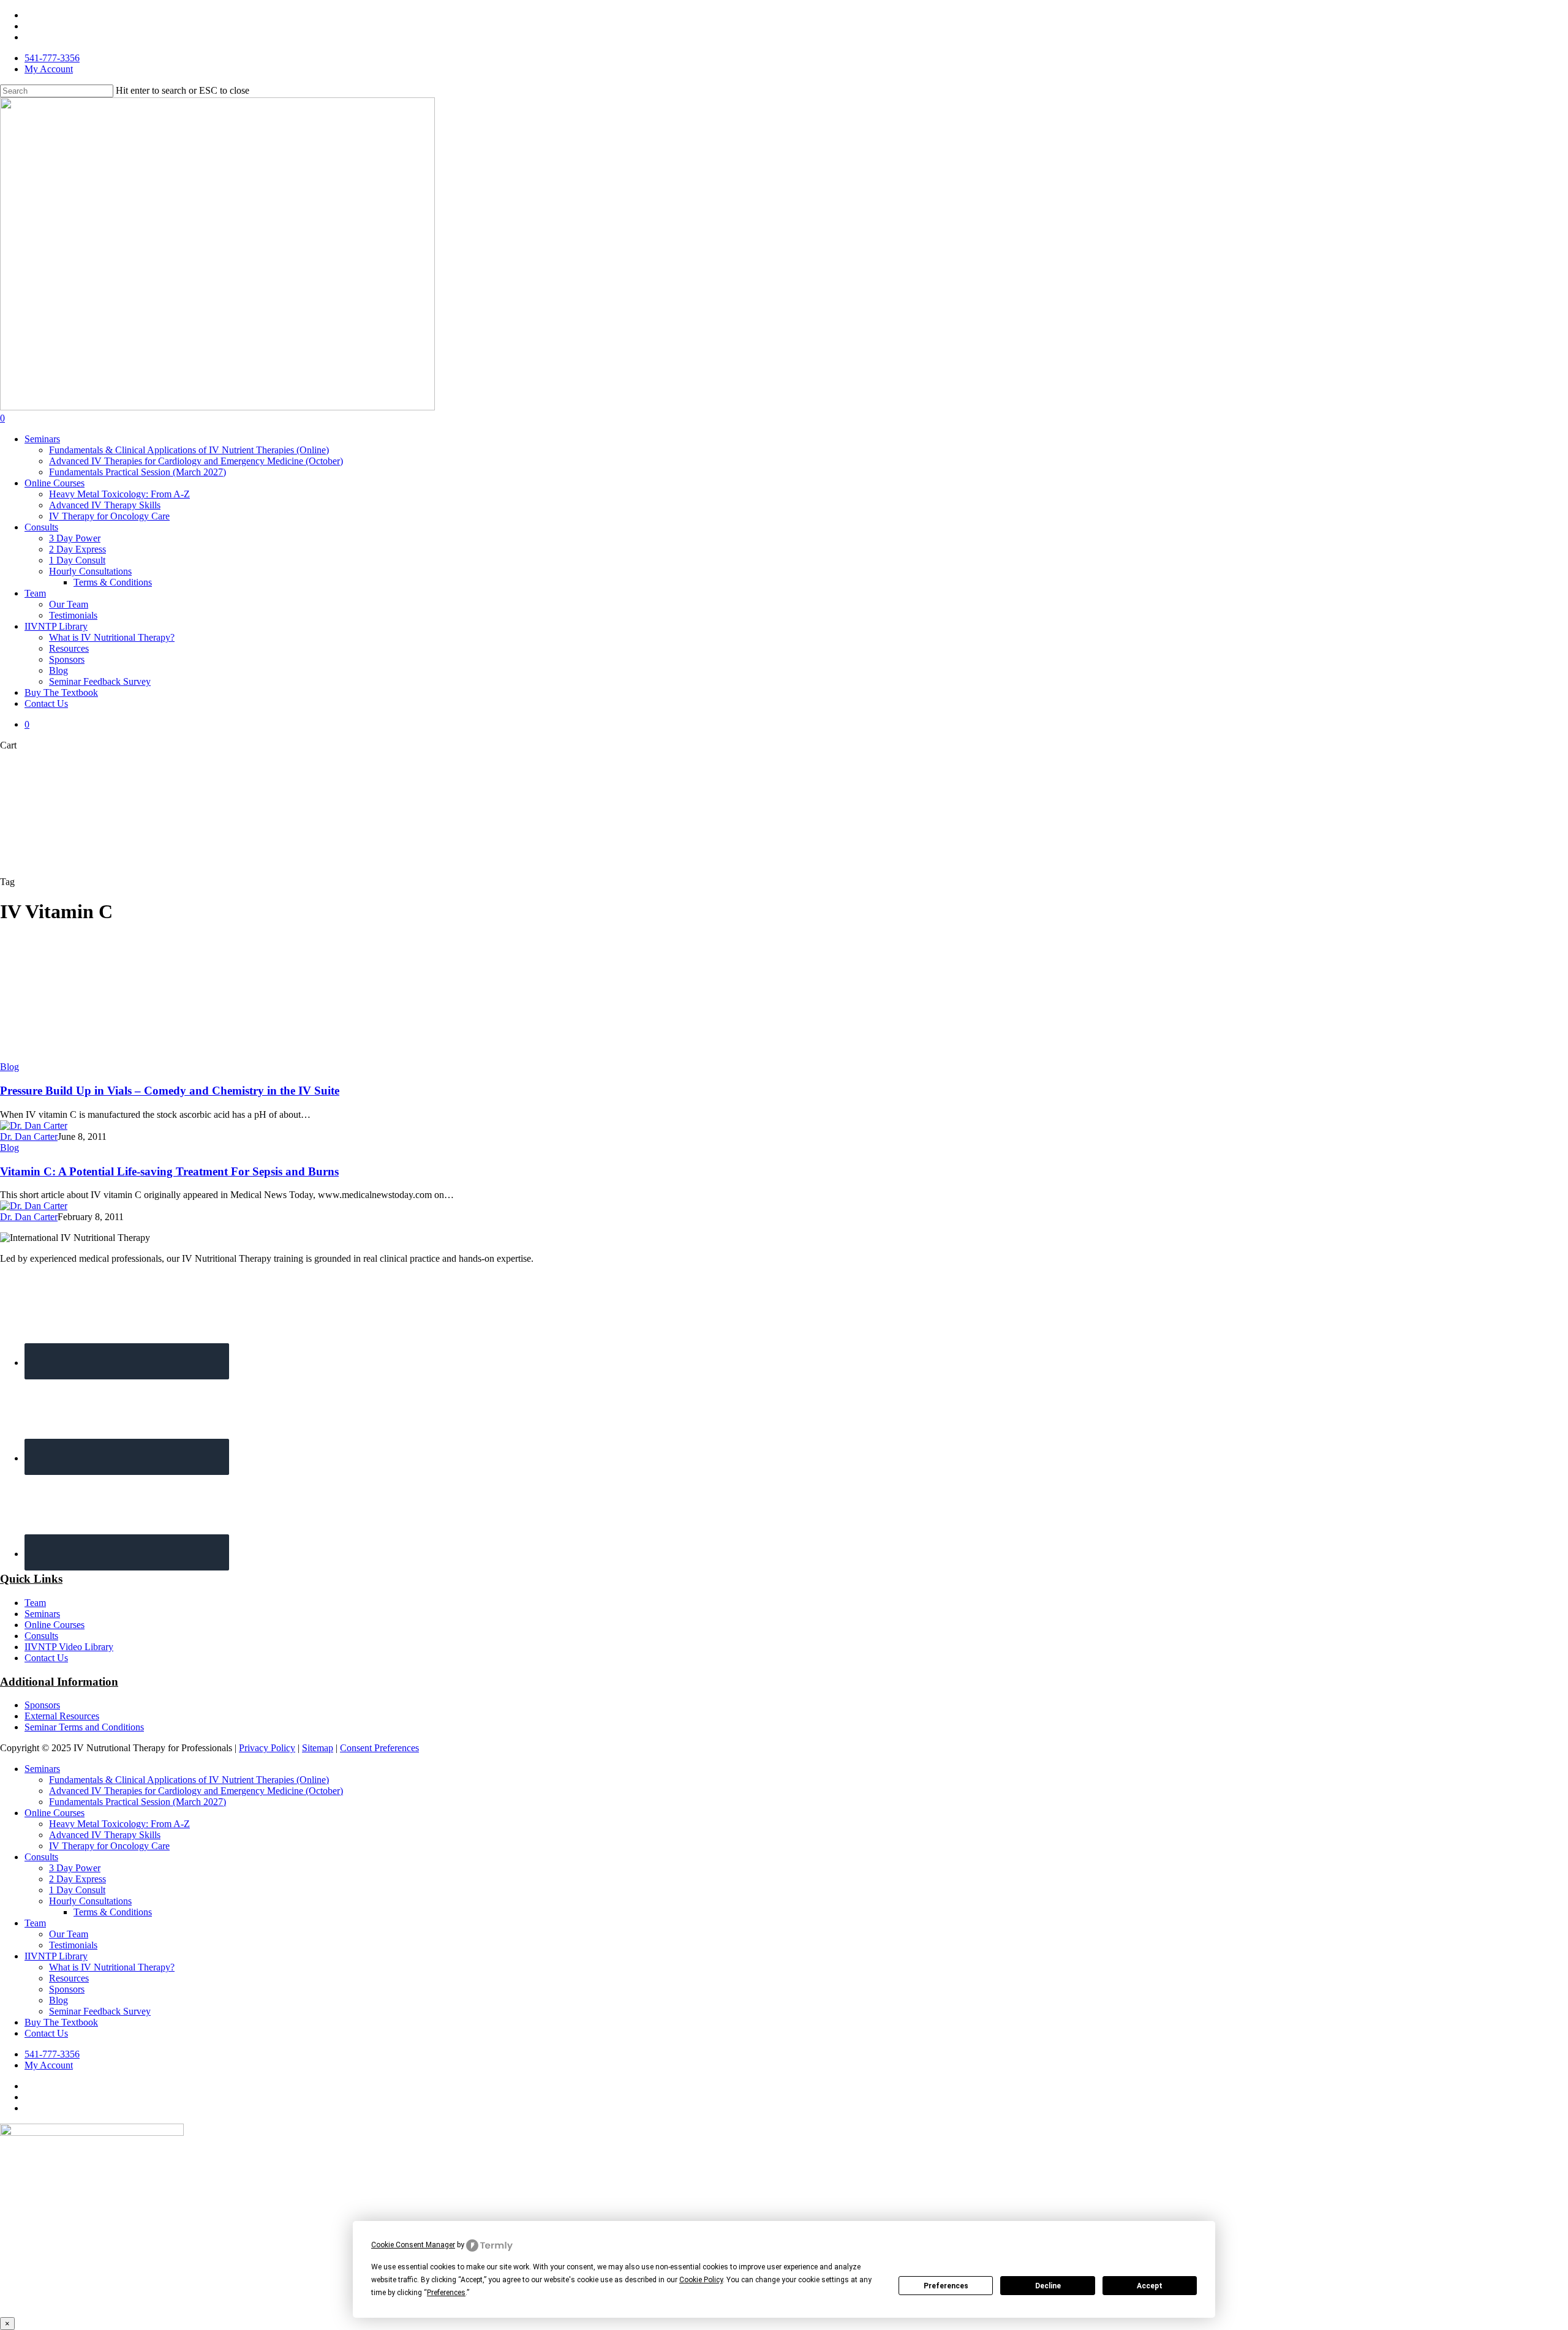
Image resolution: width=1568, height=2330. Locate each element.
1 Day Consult (77, 1890)
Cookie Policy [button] (701, 2280)
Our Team (69, 1934)
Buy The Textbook (61, 2022)
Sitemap (318, 1748)
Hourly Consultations (90, 1901)
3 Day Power (75, 1868)
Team (35, 1603)
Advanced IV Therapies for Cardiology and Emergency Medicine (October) (196, 1791)
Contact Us (46, 1658)
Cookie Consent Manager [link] (413, 2245)
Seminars (42, 1614)
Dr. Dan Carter (29, 1137)
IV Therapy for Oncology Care (109, 1846)
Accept (1150, 2286)
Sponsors (42, 1705)
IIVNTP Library (56, 1956)
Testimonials (73, 1945)
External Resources (62, 1716)
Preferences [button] (446, 2293)
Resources (69, 1978)
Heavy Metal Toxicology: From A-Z (119, 1824)
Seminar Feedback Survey (100, 2011)
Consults (41, 1636)
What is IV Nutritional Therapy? (112, 1967)
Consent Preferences (379, 1748)
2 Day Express (77, 1879)
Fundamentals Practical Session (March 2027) (138, 1802)
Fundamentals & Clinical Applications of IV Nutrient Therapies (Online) (189, 1780)
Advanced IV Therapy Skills (105, 1835)
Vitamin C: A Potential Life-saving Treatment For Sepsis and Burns (169, 1171)
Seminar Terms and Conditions (84, 1727)
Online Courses (55, 1625)
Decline (1048, 2286)
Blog (9, 1067)
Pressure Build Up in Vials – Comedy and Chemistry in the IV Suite (170, 1091)
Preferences (946, 2286)
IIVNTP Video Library (69, 1647)
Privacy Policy (267, 1748)
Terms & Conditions (113, 1912)
